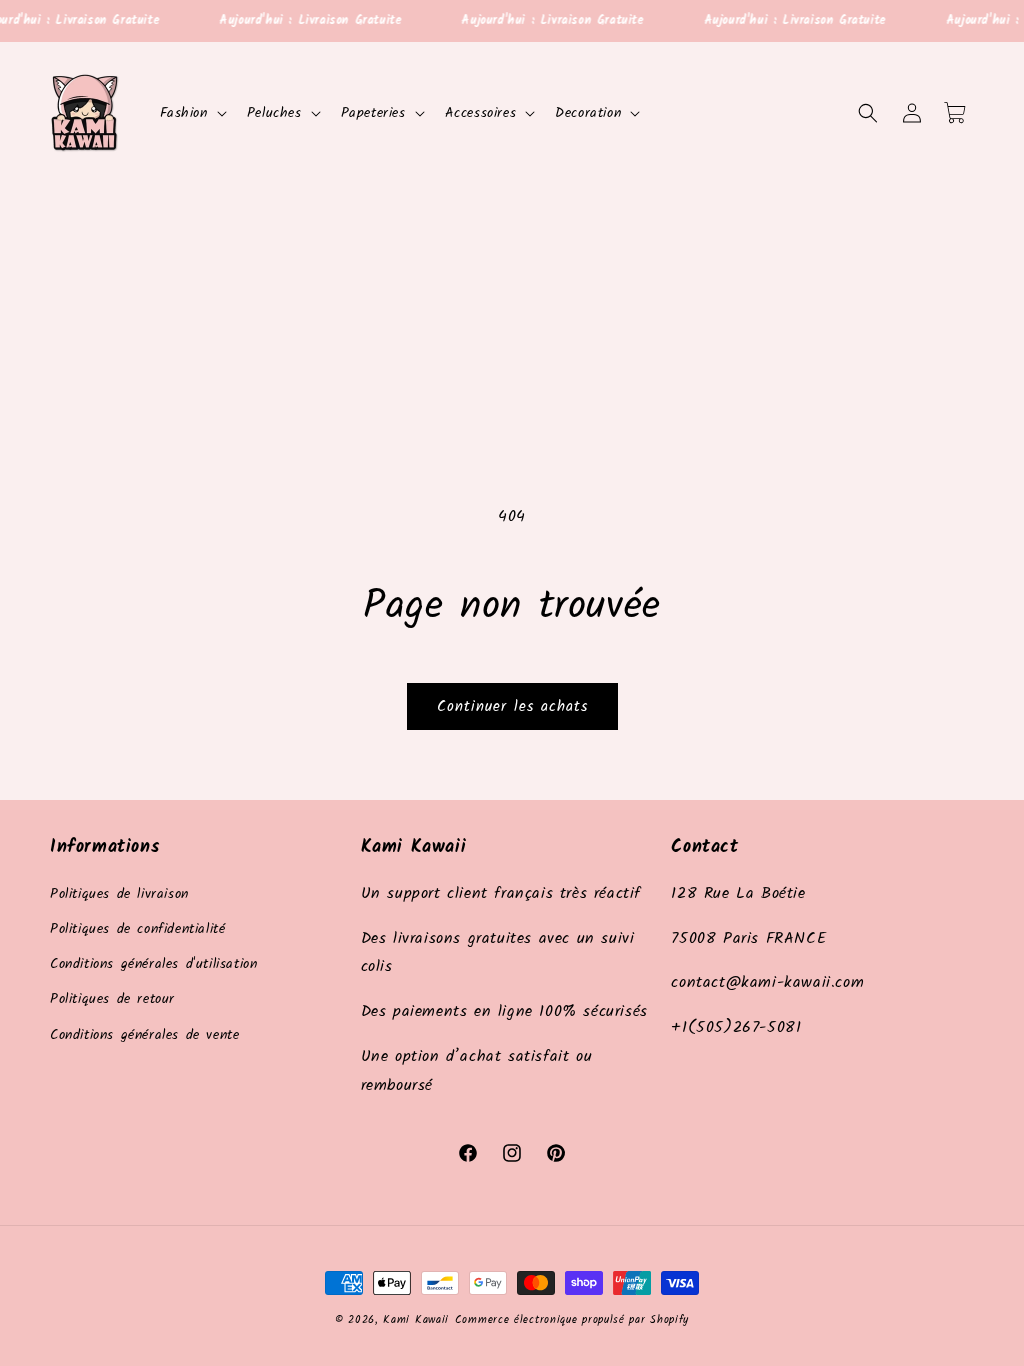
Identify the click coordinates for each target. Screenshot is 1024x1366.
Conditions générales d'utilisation (153, 964)
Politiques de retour (112, 999)
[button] (191, 113)
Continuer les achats (512, 707)
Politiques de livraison (119, 894)
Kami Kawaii (416, 1320)
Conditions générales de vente (144, 1035)
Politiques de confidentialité (137, 929)
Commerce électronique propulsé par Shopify (572, 1320)
